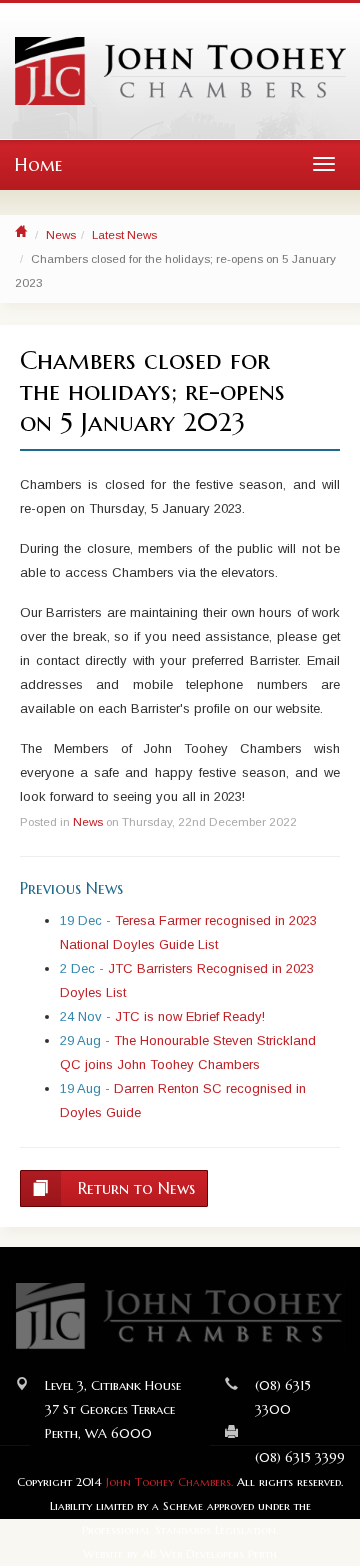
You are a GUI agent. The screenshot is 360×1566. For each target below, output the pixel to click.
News (61, 234)
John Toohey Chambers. (169, 1482)
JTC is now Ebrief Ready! (190, 1016)
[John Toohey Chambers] (180, 71)
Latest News (124, 234)
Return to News (134, 1188)
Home (38, 164)
